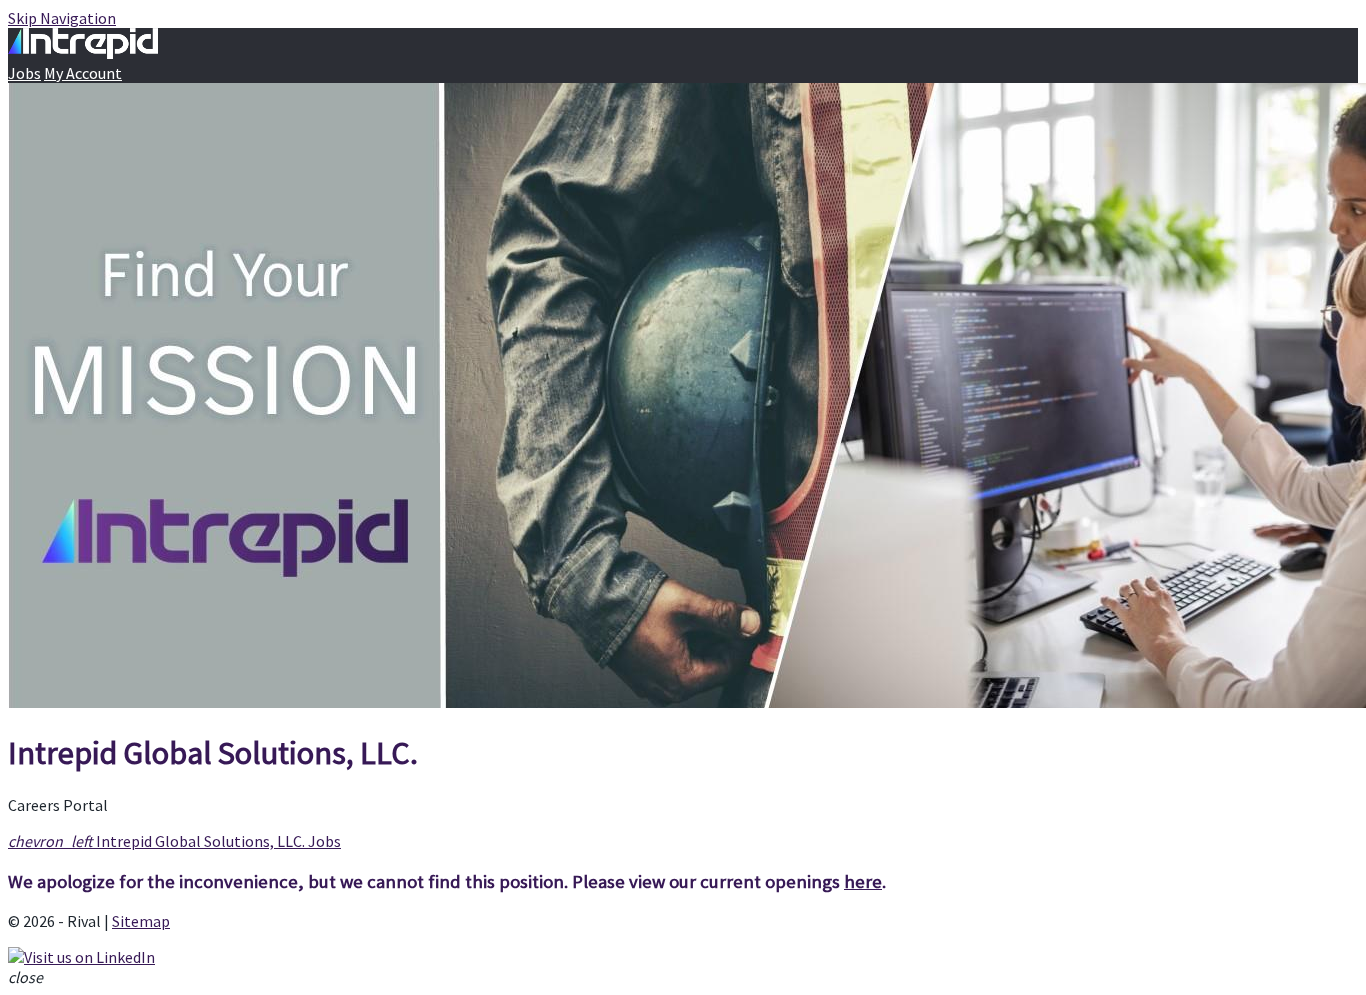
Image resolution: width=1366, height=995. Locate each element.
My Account (83, 73)
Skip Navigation (62, 18)
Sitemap (141, 921)
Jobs (24, 73)
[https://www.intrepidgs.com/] (683, 397)
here (863, 881)
